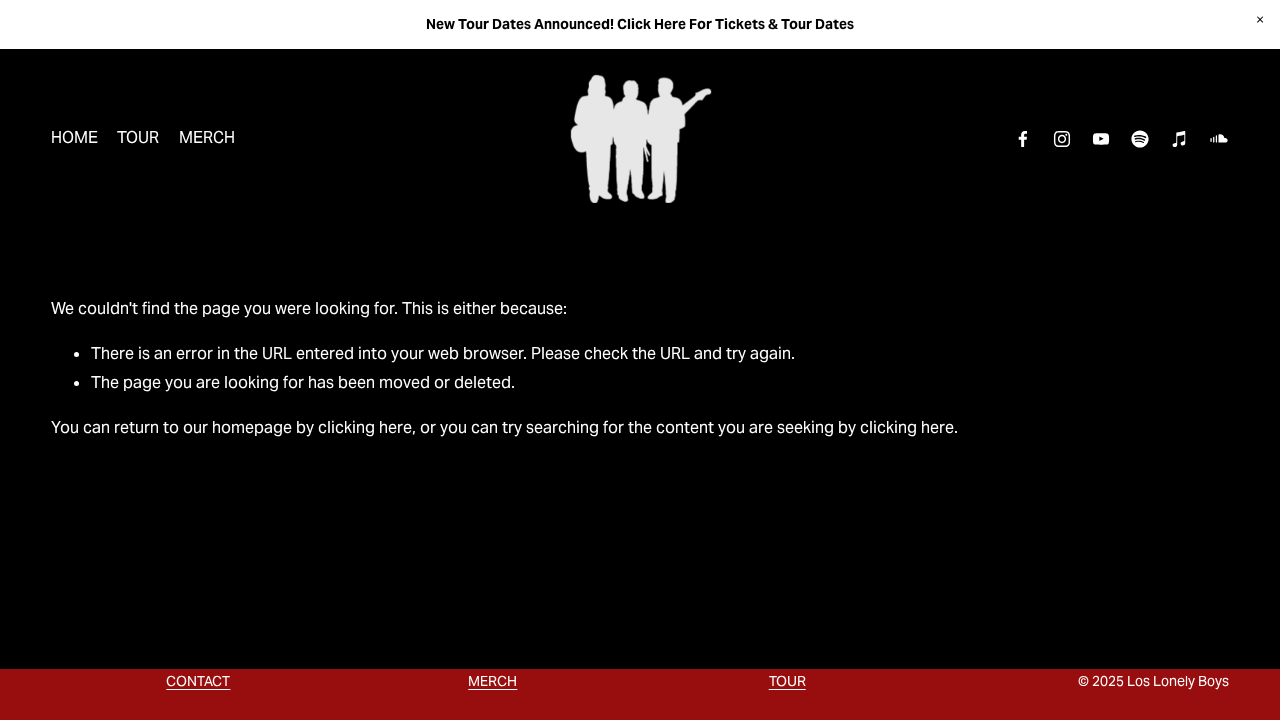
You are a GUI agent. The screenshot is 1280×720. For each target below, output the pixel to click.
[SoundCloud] (1219, 139)
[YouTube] (1101, 139)
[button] (1260, 20)
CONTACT (198, 681)
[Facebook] (1023, 139)
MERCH (207, 137)
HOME (74, 137)
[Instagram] (1062, 139)
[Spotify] (1140, 139)
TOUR (138, 137)
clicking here (365, 427)
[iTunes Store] (1180, 139)
